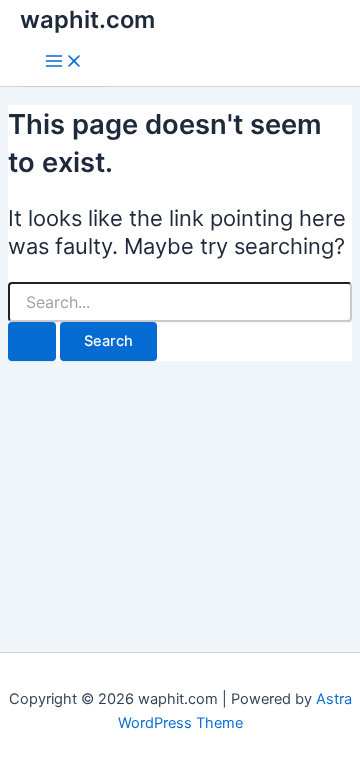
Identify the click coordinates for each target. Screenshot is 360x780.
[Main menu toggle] (64, 62)
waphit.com (87, 19)
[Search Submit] (32, 341)
